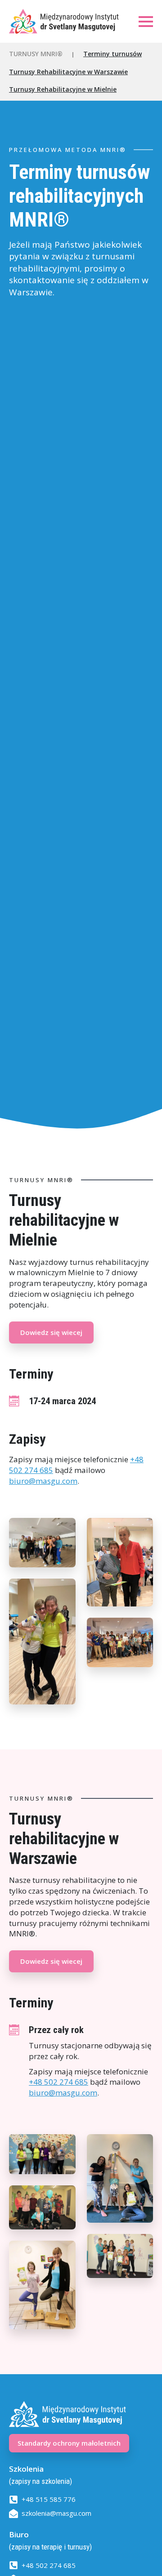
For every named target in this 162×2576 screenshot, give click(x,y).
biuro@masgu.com (43, 1481)
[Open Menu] (146, 22)
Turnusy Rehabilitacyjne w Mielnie (63, 89)
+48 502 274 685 (58, 2082)
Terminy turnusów (112, 54)
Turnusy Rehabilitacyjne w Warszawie (68, 72)
